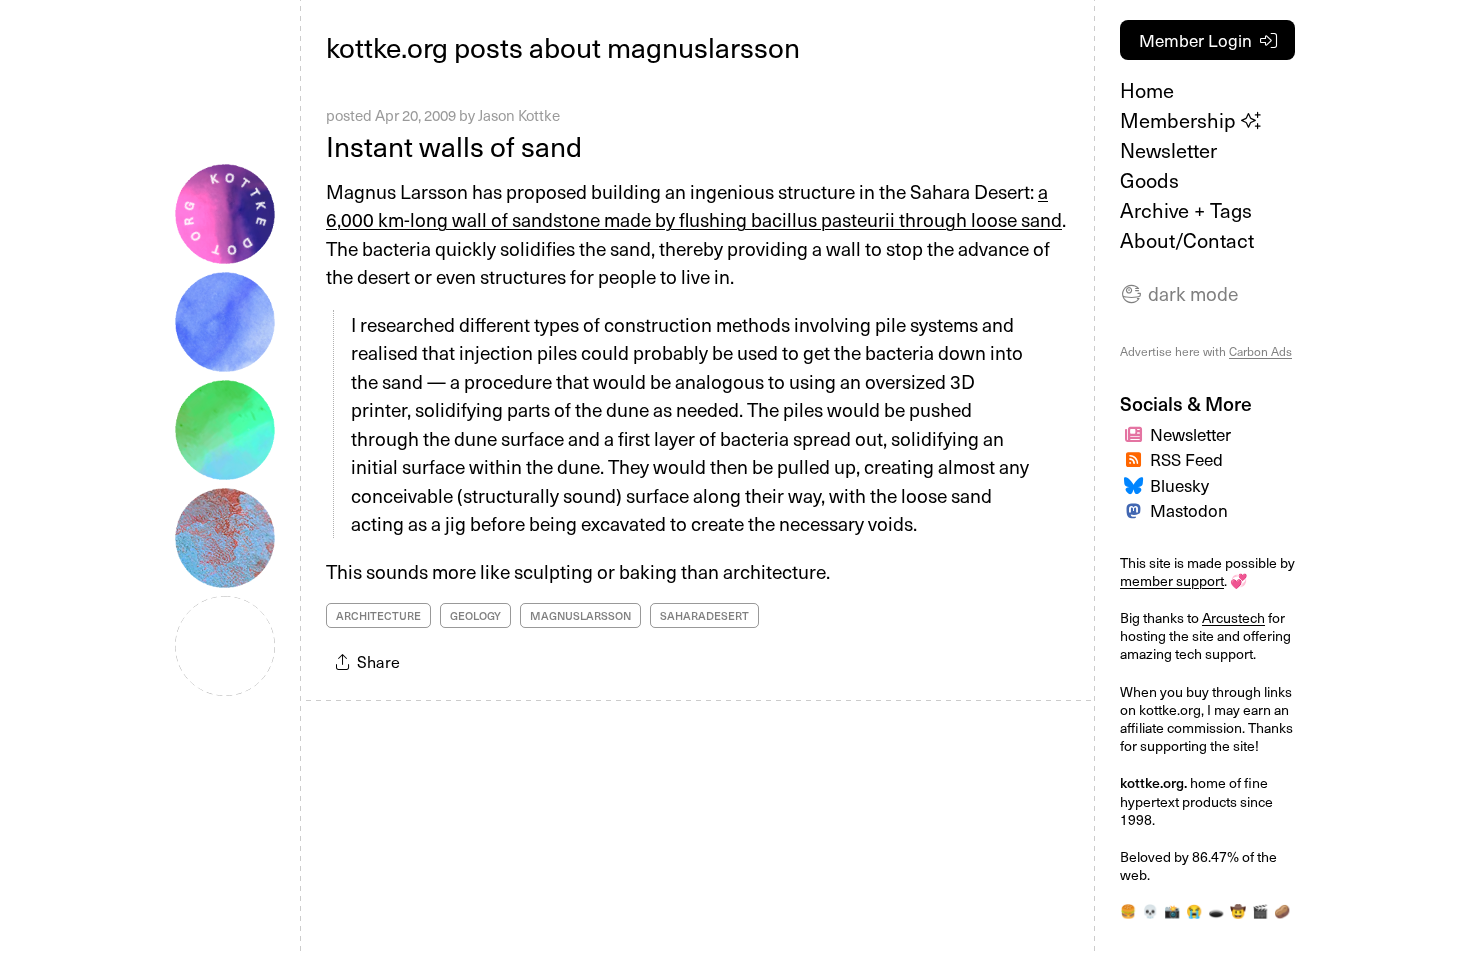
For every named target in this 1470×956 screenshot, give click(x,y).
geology (475, 615)
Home (1147, 90)
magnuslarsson (580, 615)
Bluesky (1179, 485)
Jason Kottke (519, 115)
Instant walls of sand (454, 145)
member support (1172, 580)
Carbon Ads (1260, 351)
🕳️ (1216, 911)
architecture (378, 615)
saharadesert (704, 615)
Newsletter (1168, 150)
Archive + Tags (1186, 210)
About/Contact (1187, 240)
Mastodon (1189, 510)
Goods (1149, 180)
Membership (1180, 120)
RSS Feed (1186, 459)
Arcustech (1233, 617)
